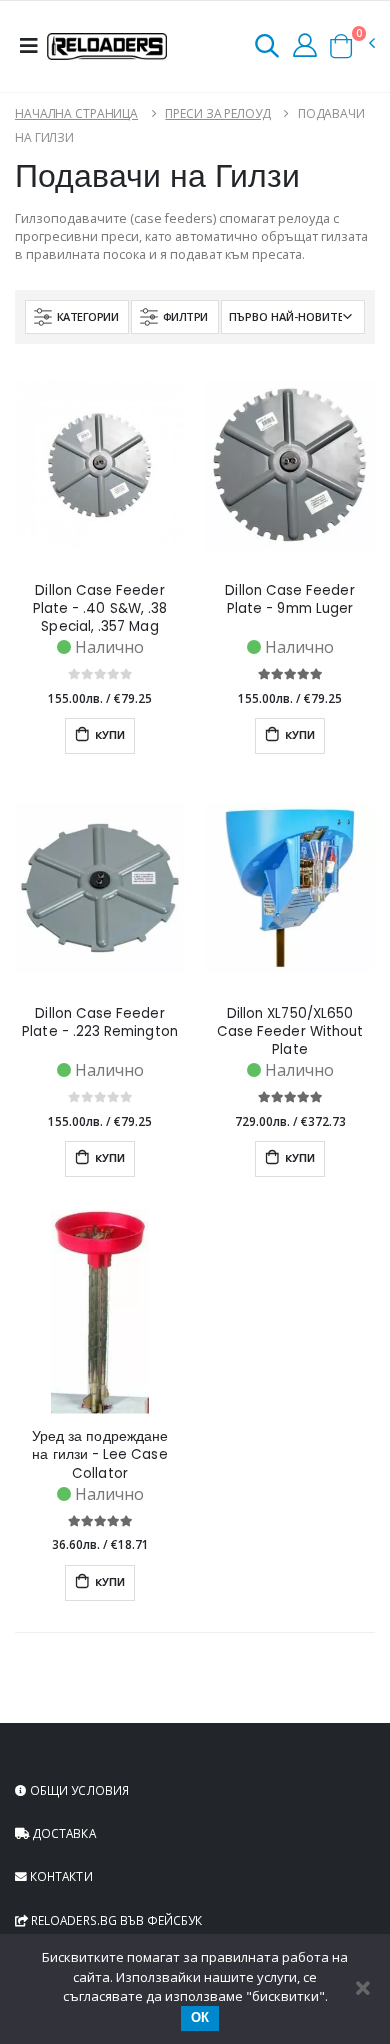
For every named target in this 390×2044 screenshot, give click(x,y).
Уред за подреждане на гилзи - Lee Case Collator (100, 1455)
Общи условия (78, 1790)
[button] (267, 49)
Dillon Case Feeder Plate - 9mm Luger (289, 600)
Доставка (63, 1833)
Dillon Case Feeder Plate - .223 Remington (100, 1023)
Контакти (60, 1876)
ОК (200, 2017)
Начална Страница (76, 113)
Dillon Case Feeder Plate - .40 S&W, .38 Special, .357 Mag (100, 609)
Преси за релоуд (217, 113)
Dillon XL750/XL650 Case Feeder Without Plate (290, 1032)
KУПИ (108, 735)
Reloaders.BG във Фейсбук (115, 1920)
